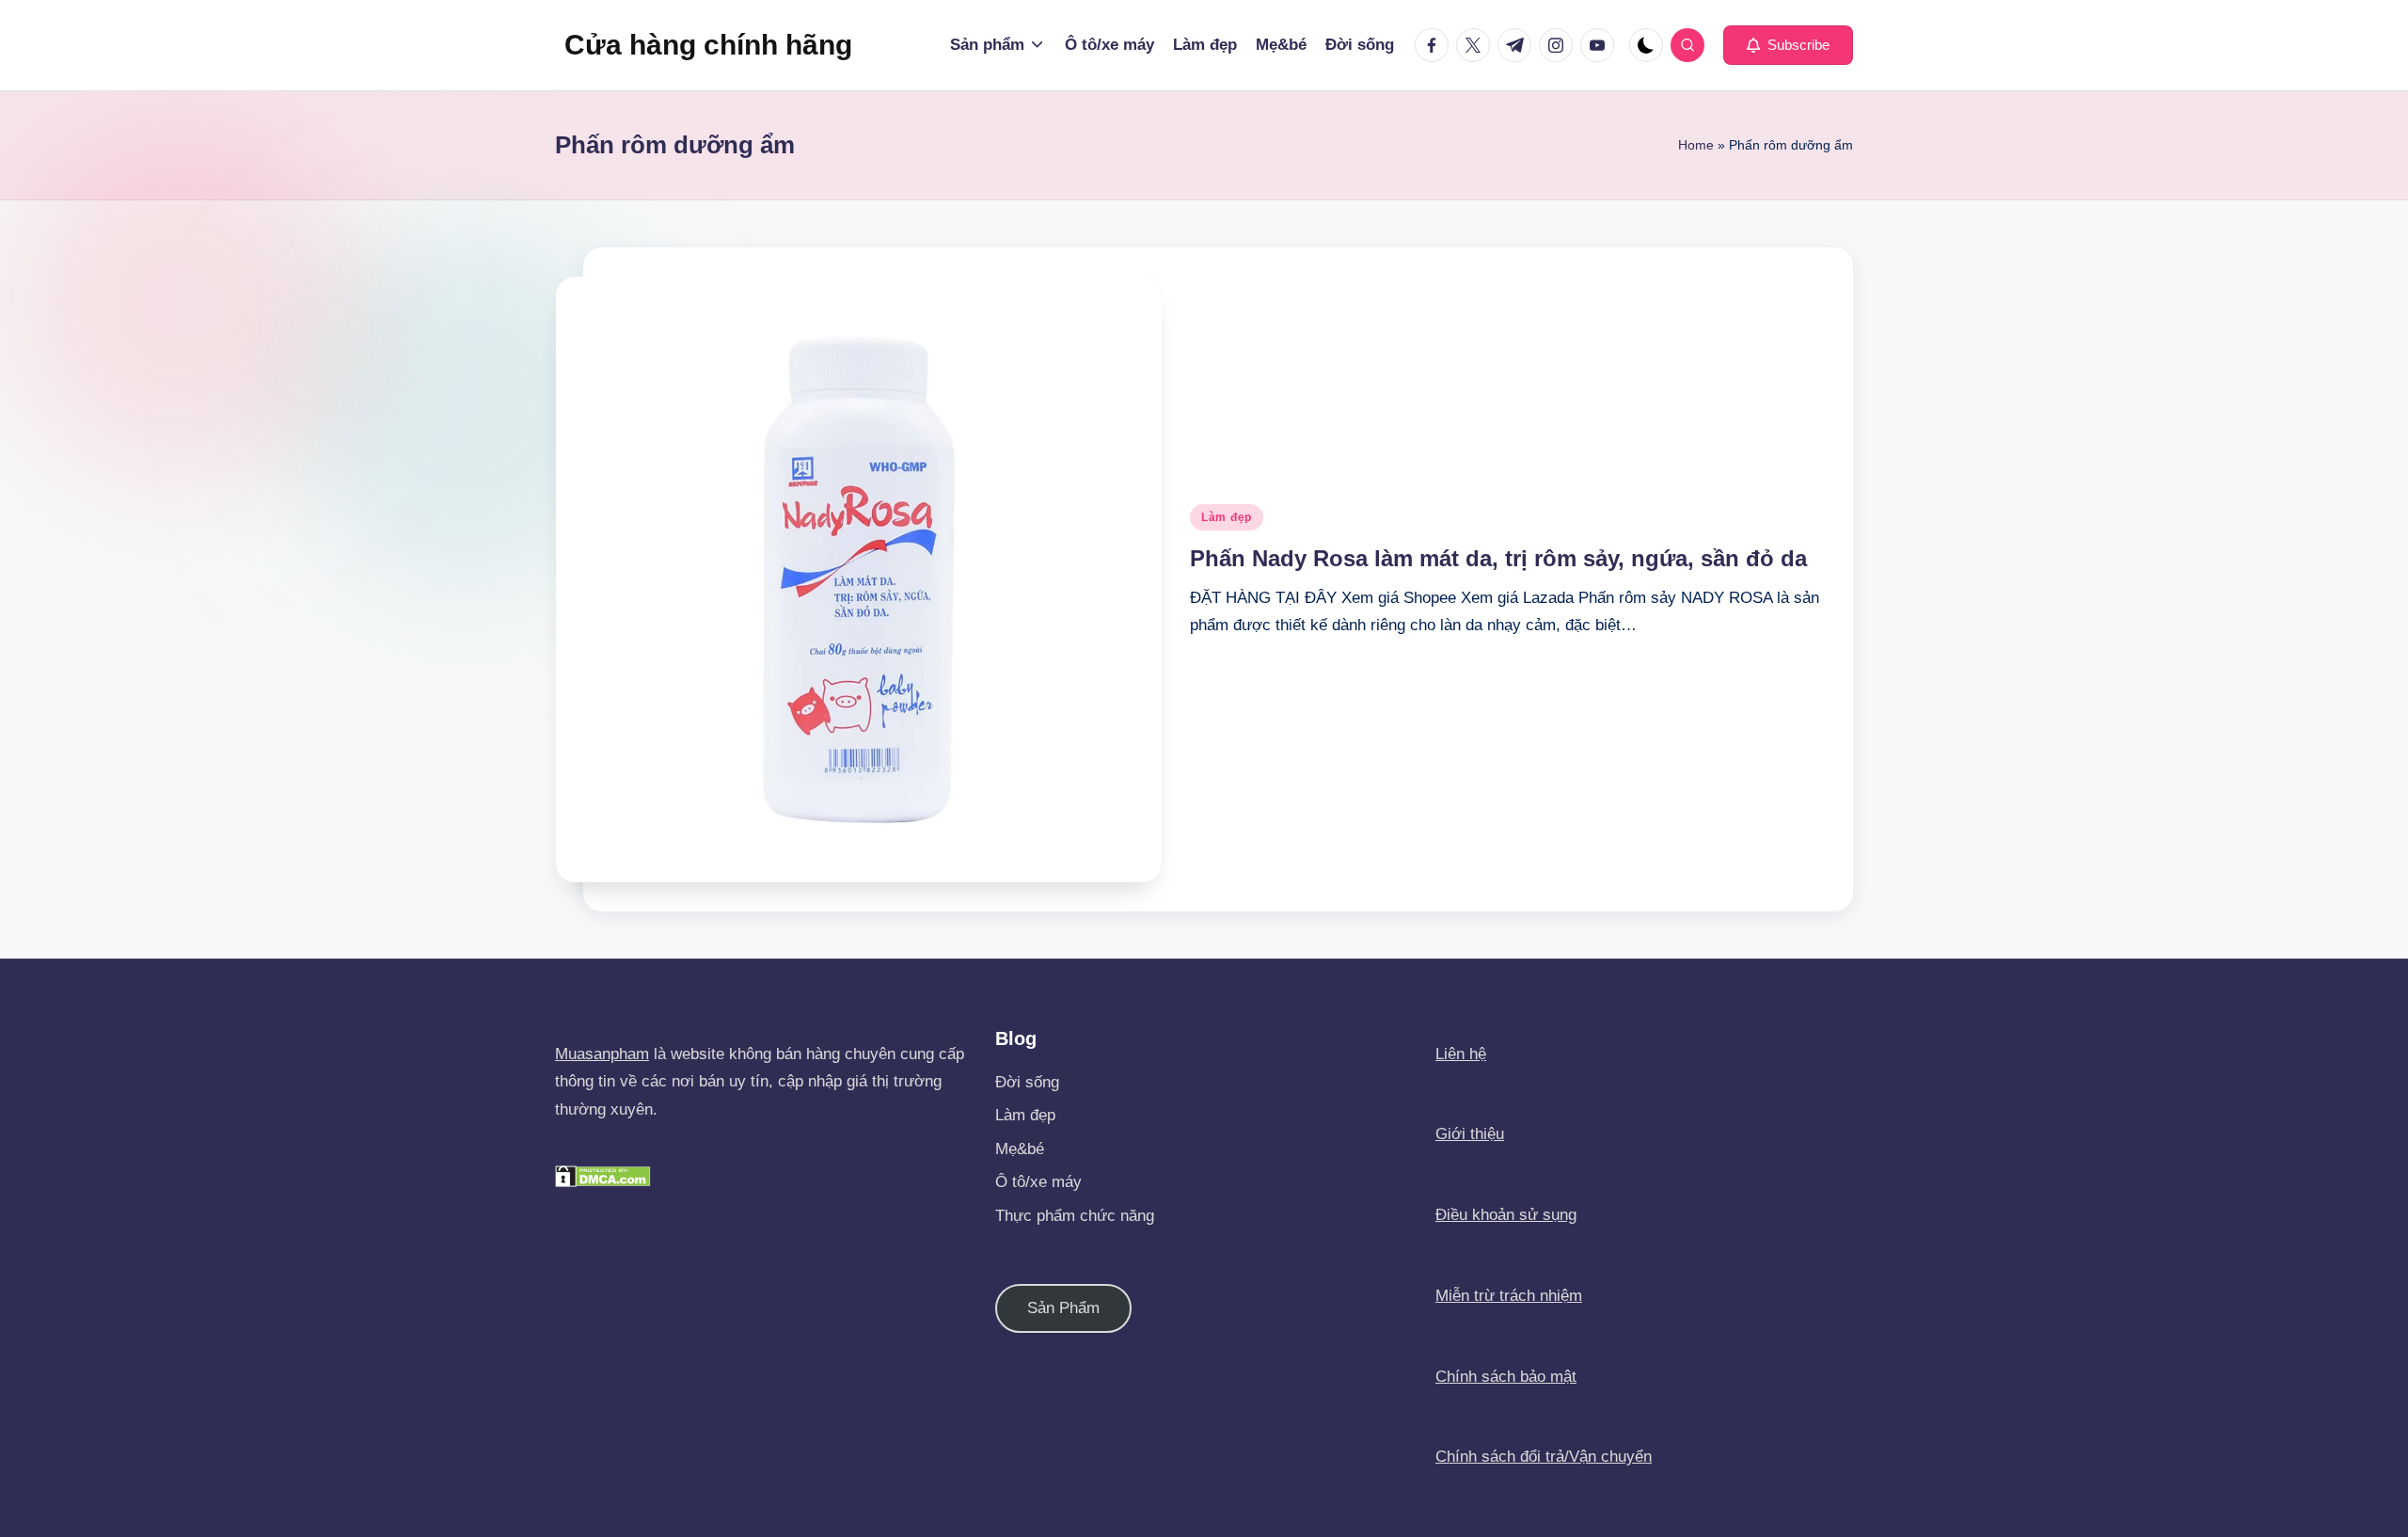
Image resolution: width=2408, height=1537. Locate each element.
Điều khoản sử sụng (1506, 1215)
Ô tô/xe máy (1038, 1182)
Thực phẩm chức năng (1075, 1216)
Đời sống (1027, 1082)
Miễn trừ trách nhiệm (1509, 1296)
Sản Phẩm (1063, 1308)
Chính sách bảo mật (1506, 1377)
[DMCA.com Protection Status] (603, 1175)
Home (1696, 145)
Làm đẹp (1227, 517)
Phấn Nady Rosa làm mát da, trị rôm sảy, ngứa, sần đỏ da (1498, 558)
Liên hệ (1461, 1054)
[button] (1788, 45)
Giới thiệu (1470, 1134)
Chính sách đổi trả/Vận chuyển (1544, 1457)
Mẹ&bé (1020, 1149)
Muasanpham (602, 1054)
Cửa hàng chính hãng (708, 45)
